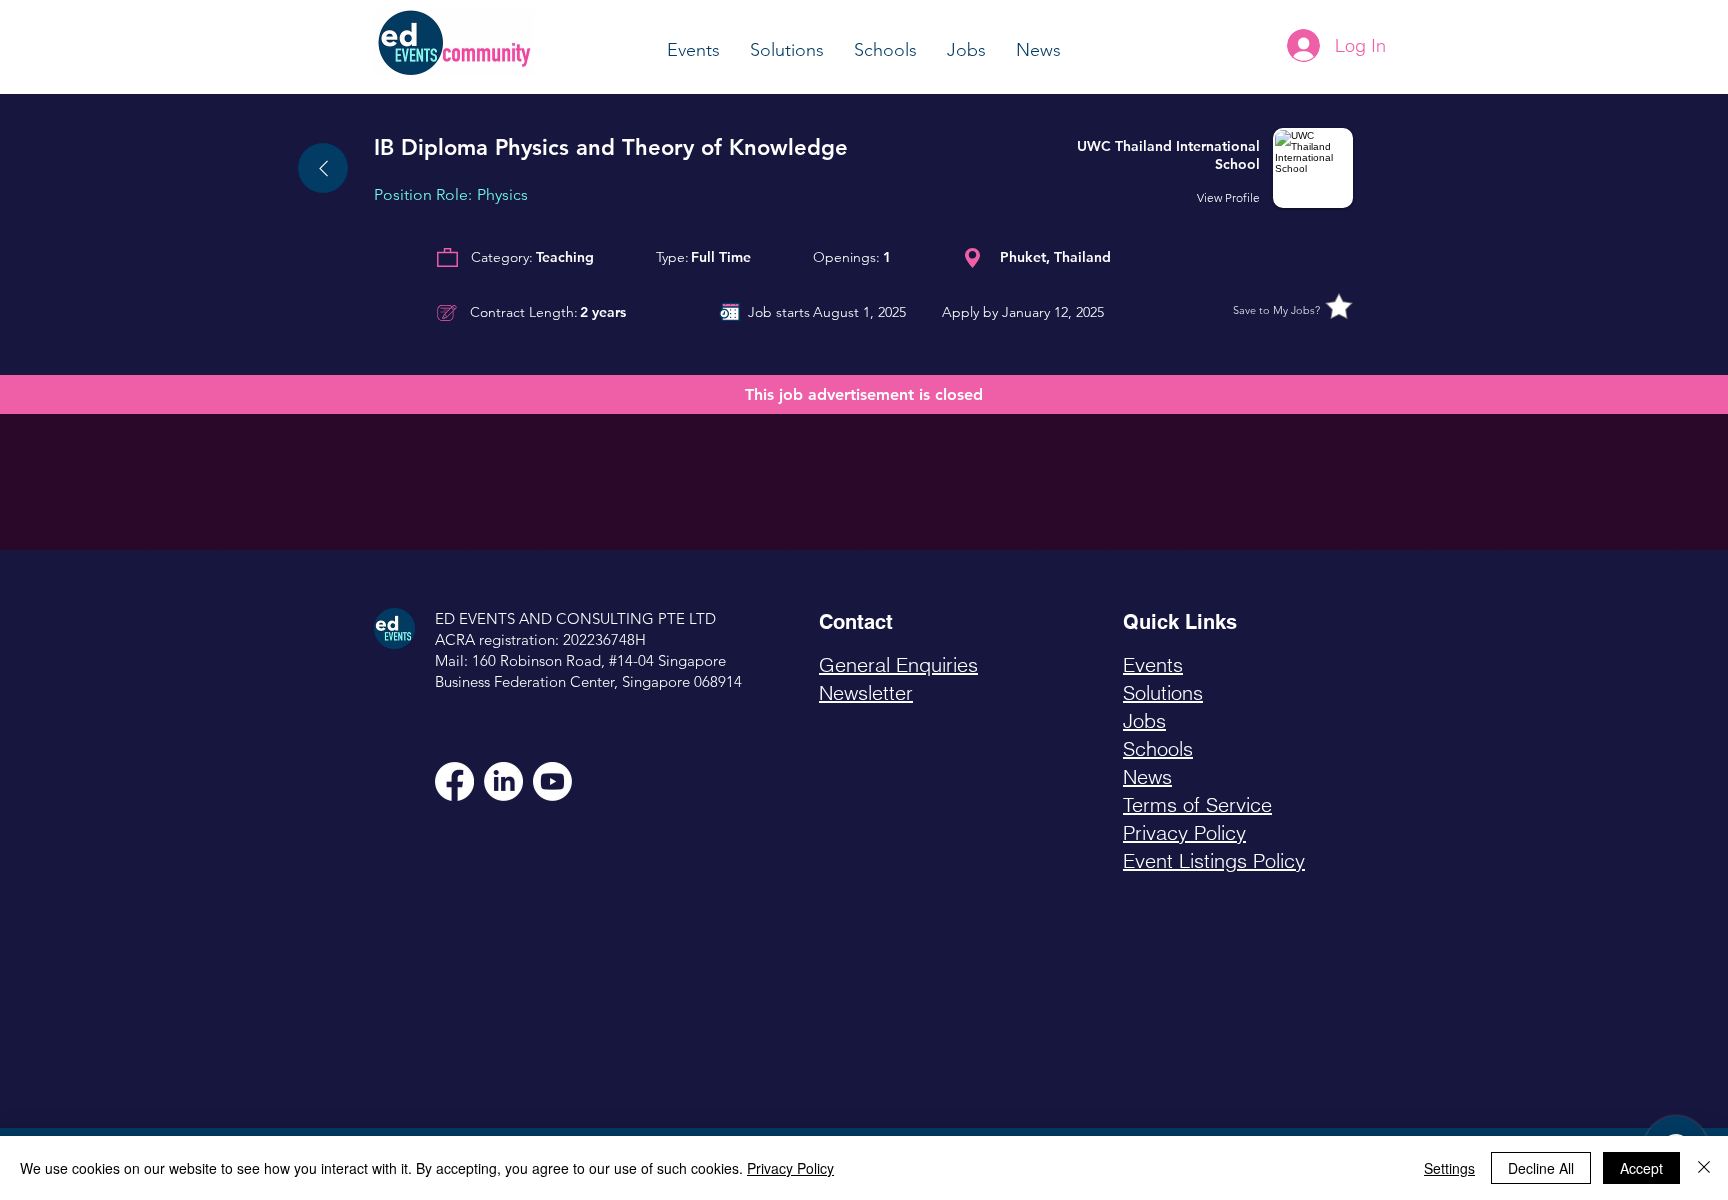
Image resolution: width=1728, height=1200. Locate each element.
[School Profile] (1213, 168)
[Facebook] (454, 781)
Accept (1641, 1168)
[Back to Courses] (323, 168)
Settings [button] (1449, 1168)
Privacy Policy (790, 1168)
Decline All (1541, 1168)
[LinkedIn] (503, 781)
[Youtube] (552, 781)
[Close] (1704, 1168)
